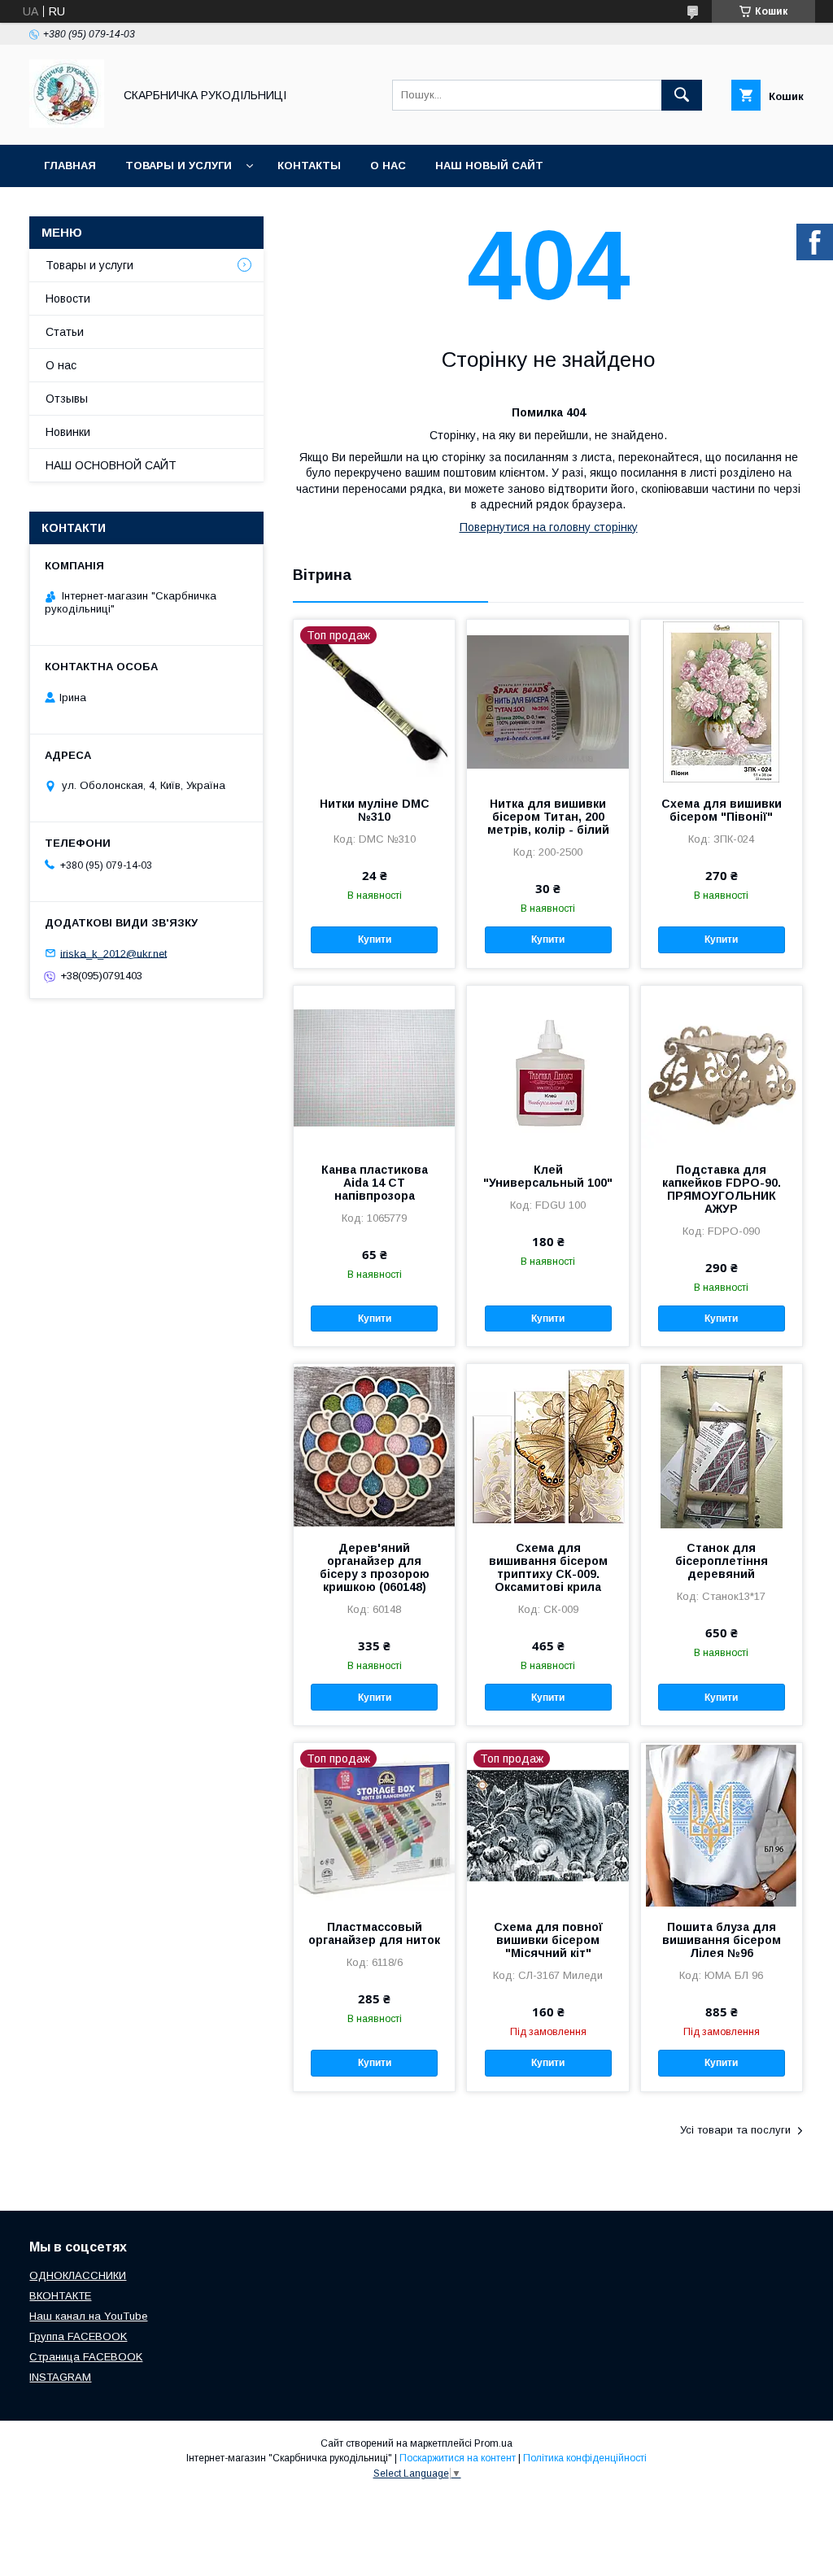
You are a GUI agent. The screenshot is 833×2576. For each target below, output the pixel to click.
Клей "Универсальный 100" (548, 1176)
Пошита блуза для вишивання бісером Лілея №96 (722, 1940)
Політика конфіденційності (585, 2458)
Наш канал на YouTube (88, 2316)
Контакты (309, 166)
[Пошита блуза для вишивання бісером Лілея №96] (722, 1824)
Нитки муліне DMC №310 (375, 810)
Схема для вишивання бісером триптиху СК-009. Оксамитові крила (548, 1567)
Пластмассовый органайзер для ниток (374, 1933)
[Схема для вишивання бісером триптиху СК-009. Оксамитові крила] (547, 1445)
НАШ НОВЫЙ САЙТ (489, 166)
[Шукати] (682, 95)
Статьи (65, 332)
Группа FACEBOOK (78, 2336)
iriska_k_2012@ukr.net (113, 953)
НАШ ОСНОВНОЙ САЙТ (111, 465)
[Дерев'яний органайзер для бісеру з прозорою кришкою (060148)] (374, 1445)
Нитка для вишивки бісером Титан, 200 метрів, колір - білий (548, 817)
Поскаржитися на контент (458, 2458)
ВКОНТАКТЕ (60, 2296)
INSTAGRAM (60, 2377)
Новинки (68, 432)
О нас (388, 166)
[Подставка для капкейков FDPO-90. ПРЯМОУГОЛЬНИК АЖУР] (722, 1067)
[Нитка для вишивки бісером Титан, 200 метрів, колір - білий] (547, 701)
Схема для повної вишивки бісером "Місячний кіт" (548, 1940)
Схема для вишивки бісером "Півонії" (722, 810)
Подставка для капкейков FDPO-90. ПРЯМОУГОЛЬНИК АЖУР (722, 1189)
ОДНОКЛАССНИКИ (78, 2275)
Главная (70, 166)
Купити (375, 939)
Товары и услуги (179, 166)
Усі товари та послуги (735, 2130)
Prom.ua (493, 2443)
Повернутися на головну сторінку (549, 527)
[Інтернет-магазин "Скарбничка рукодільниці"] (67, 124)
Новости (68, 299)
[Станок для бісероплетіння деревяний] (722, 1445)
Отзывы (67, 399)
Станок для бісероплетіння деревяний (722, 1561)
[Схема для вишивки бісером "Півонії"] (722, 701)
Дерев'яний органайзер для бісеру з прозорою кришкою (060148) (375, 1567)
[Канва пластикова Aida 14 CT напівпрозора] (374, 1067)
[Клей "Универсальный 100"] (547, 1067)
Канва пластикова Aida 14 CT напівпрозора (375, 1183)
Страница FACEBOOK (86, 2357)
